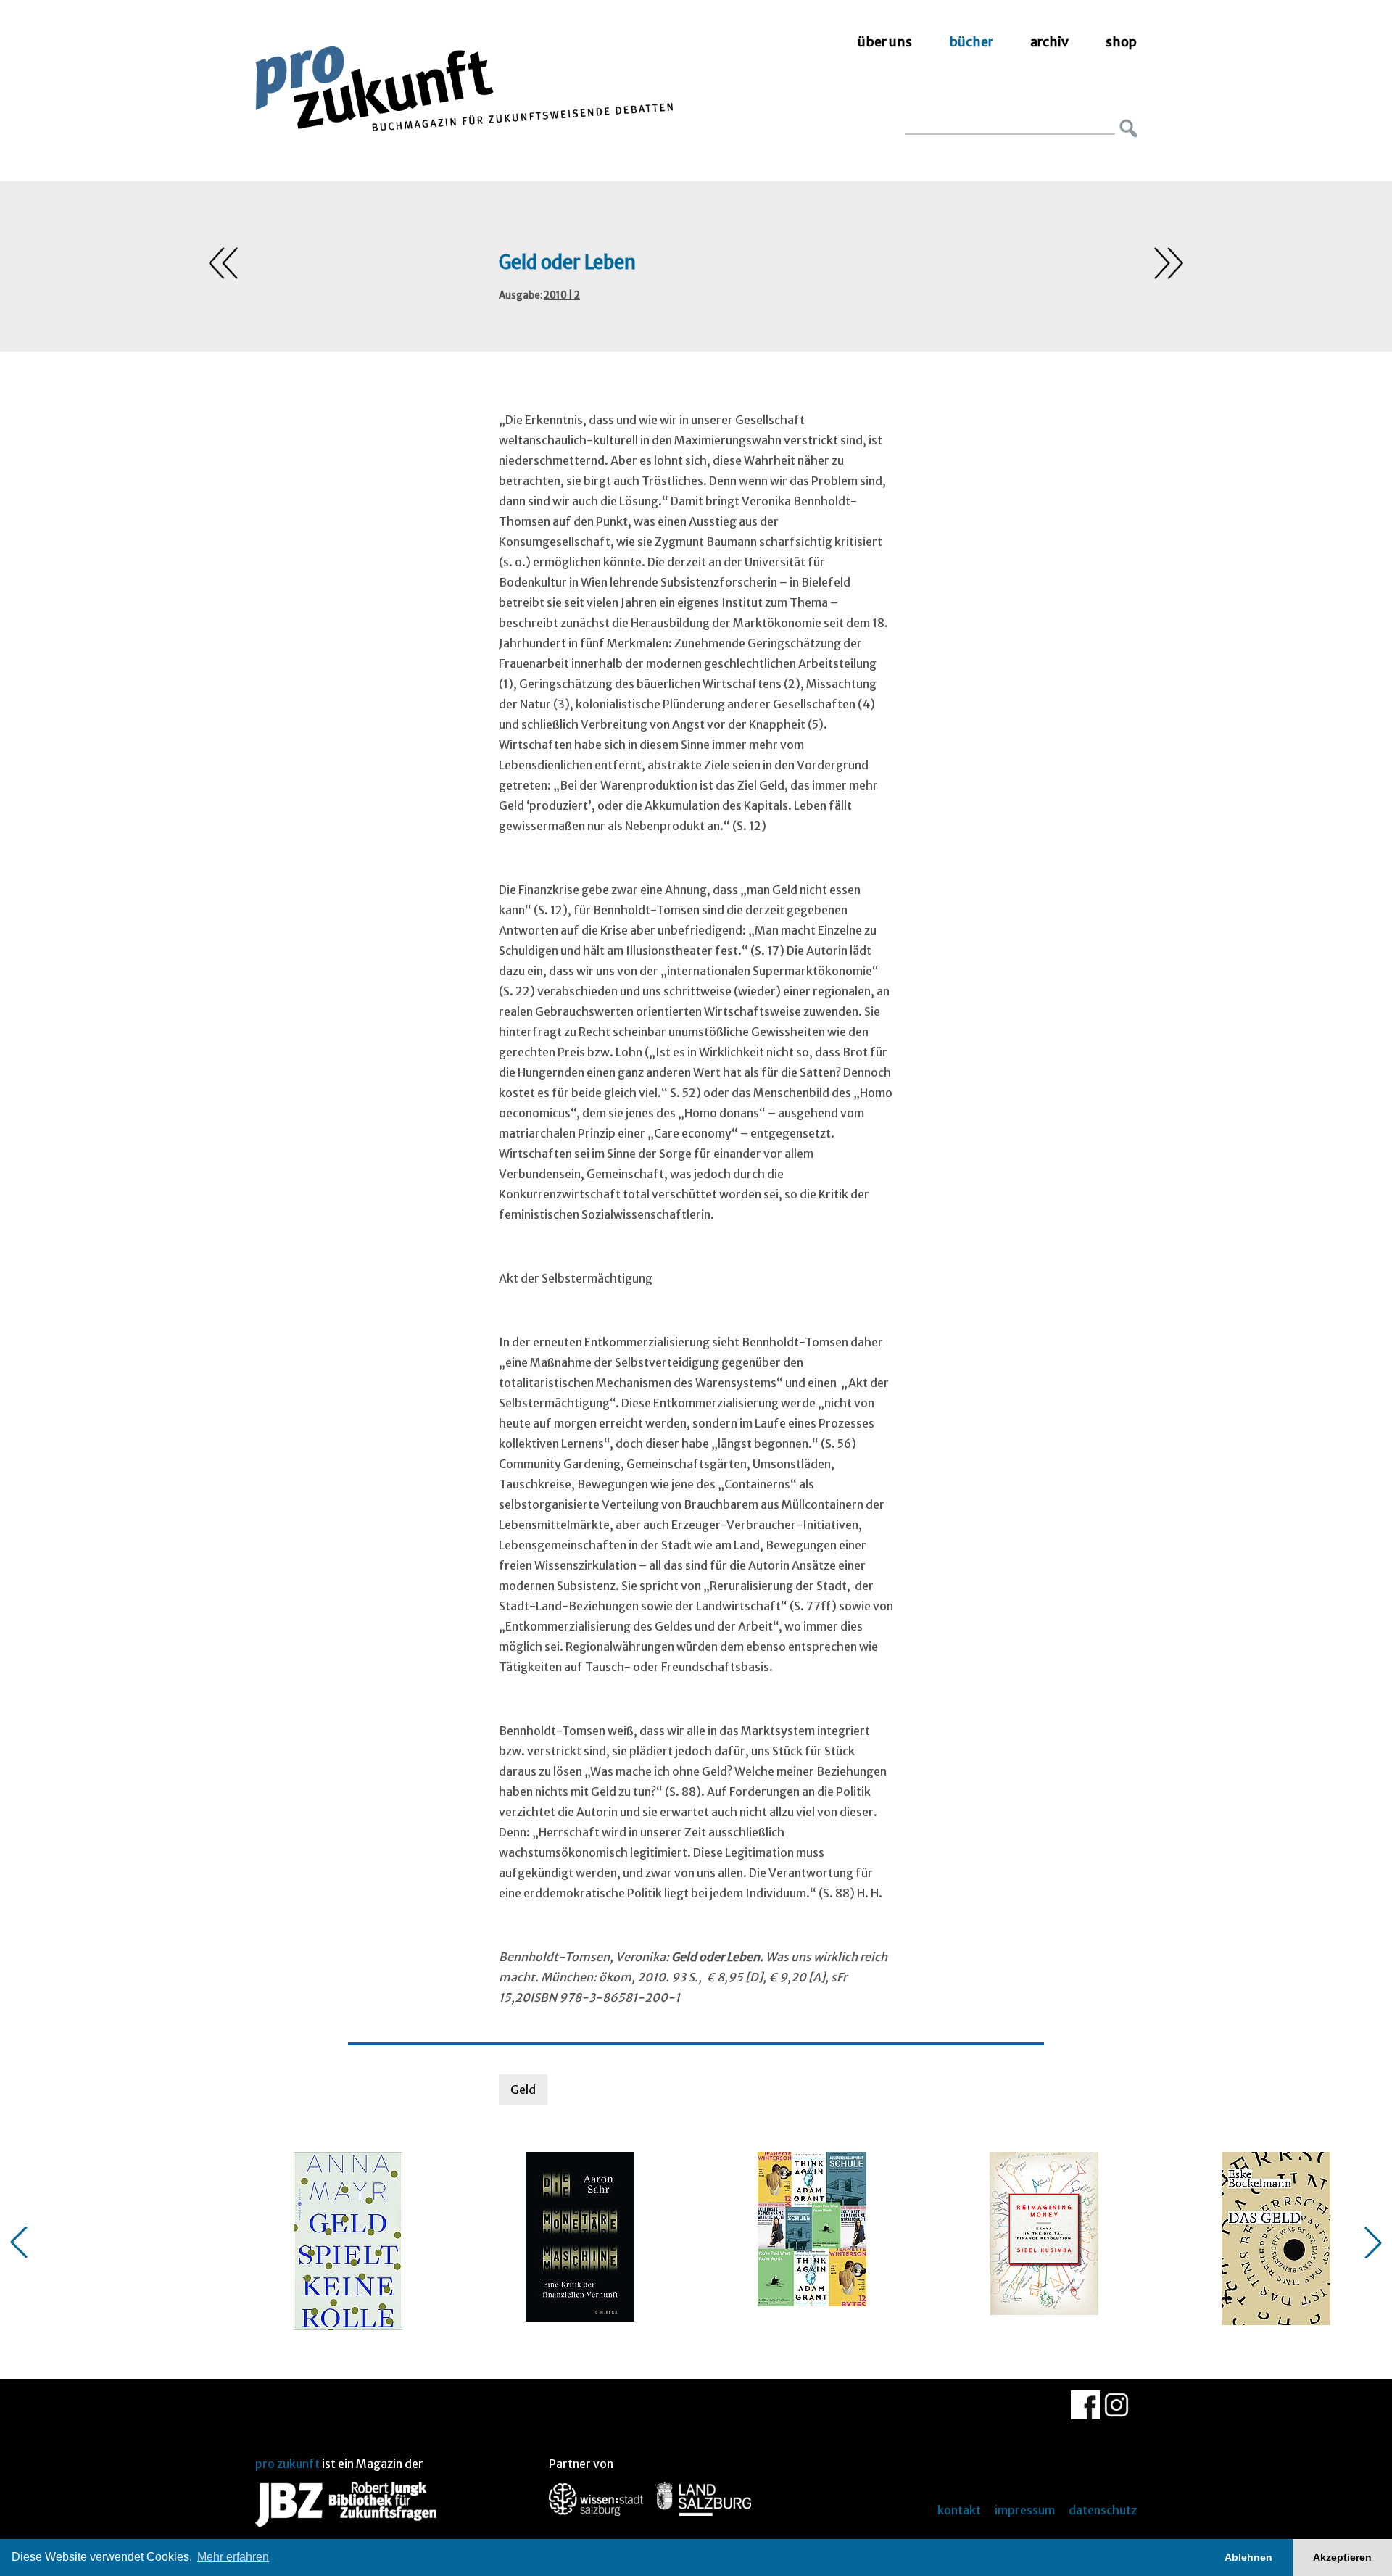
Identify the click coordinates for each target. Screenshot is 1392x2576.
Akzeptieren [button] (1342, 2557)
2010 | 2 (562, 295)
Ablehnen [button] (1248, 2557)
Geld (523, 2090)
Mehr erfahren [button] (233, 2557)
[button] (19, 2242)
